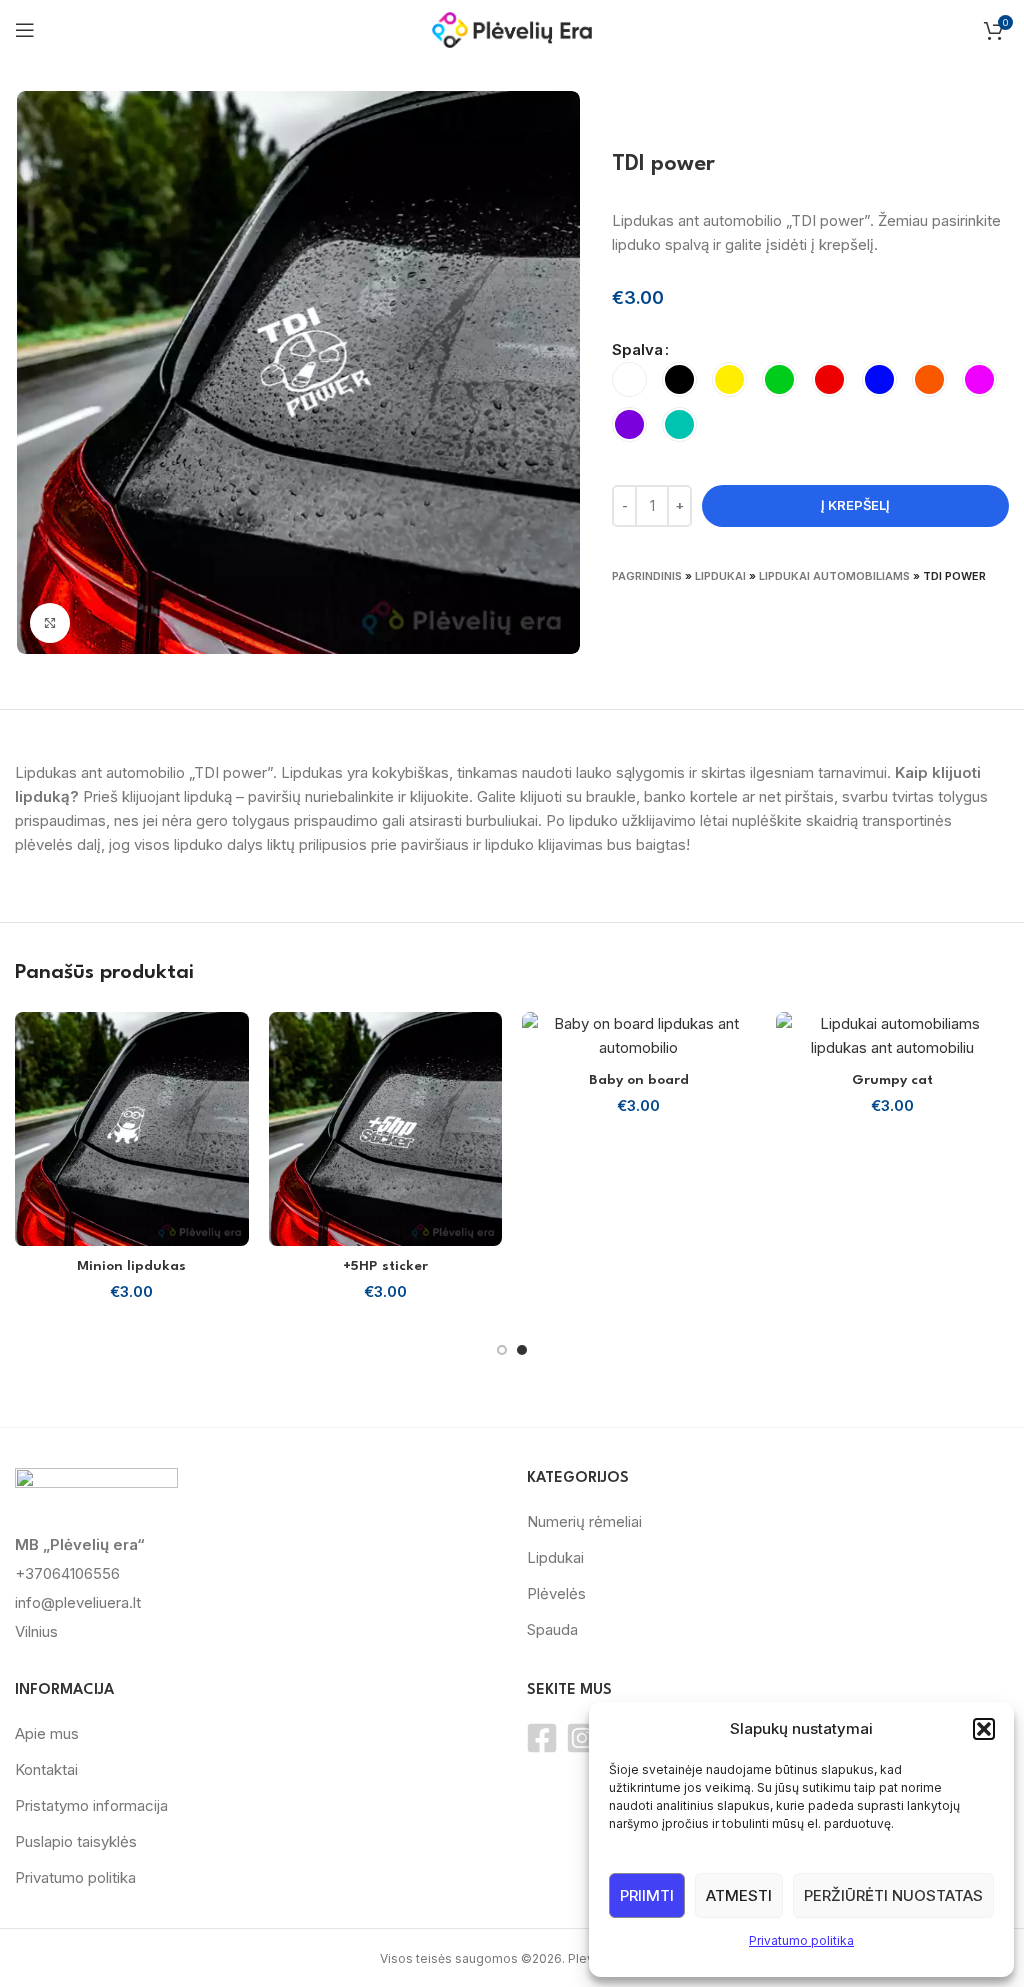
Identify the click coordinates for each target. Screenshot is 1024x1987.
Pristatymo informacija (91, 1805)
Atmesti (739, 1895)
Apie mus (47, 1733)
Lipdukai (720, 576)
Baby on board (639, 1080)
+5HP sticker (385, 1266)
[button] (984, 1729)
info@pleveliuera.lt (78, 1602)
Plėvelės (556, 1593)
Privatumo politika (801, 1940)
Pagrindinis (647, 576)
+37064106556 (67, 1573)
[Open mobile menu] (25, 30)
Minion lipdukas (131, 1266)
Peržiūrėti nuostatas (893, 1895)
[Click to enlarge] (50, 623)
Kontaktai (46, 1769)
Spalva (637, 349)
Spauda (552, 1629)
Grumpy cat (892, 1080)
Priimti (647, 1895)
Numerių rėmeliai (584, 1521)
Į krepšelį (855, 505)
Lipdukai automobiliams (834, 576)
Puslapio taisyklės (76, 1841)
